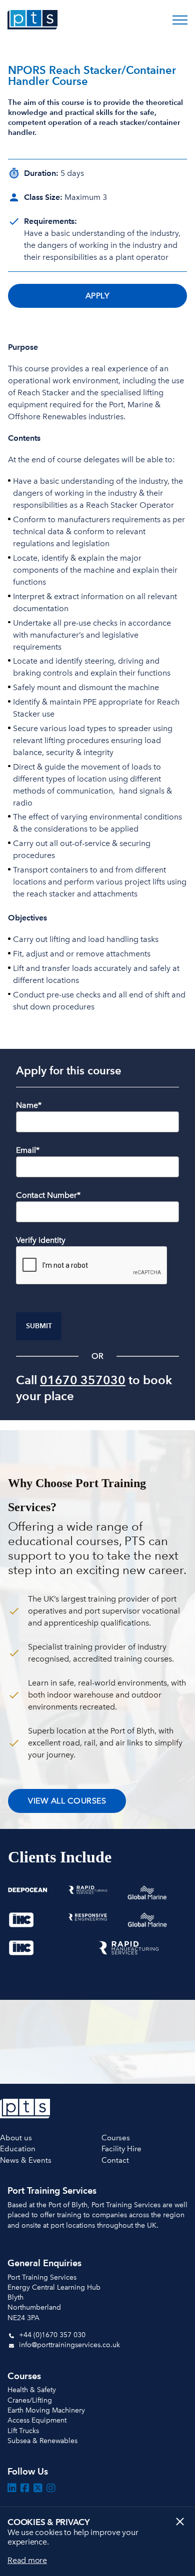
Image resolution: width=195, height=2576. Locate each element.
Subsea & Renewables (42, 2441)
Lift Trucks (23, 2431)
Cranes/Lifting (30, 2400)
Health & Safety (32, 2390)
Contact (115, 2160)
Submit (39, 1326)
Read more (27, 2560)
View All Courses (67, 1801)
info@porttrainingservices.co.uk (68, 2345)
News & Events (26, 2160)
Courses (116, 2138)
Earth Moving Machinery (46, 2410)
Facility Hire (121, 2149)
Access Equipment (37, 2420)
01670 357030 (83, 1380)
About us (16, 2138)
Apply (98, 296)
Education (18, 2149)
